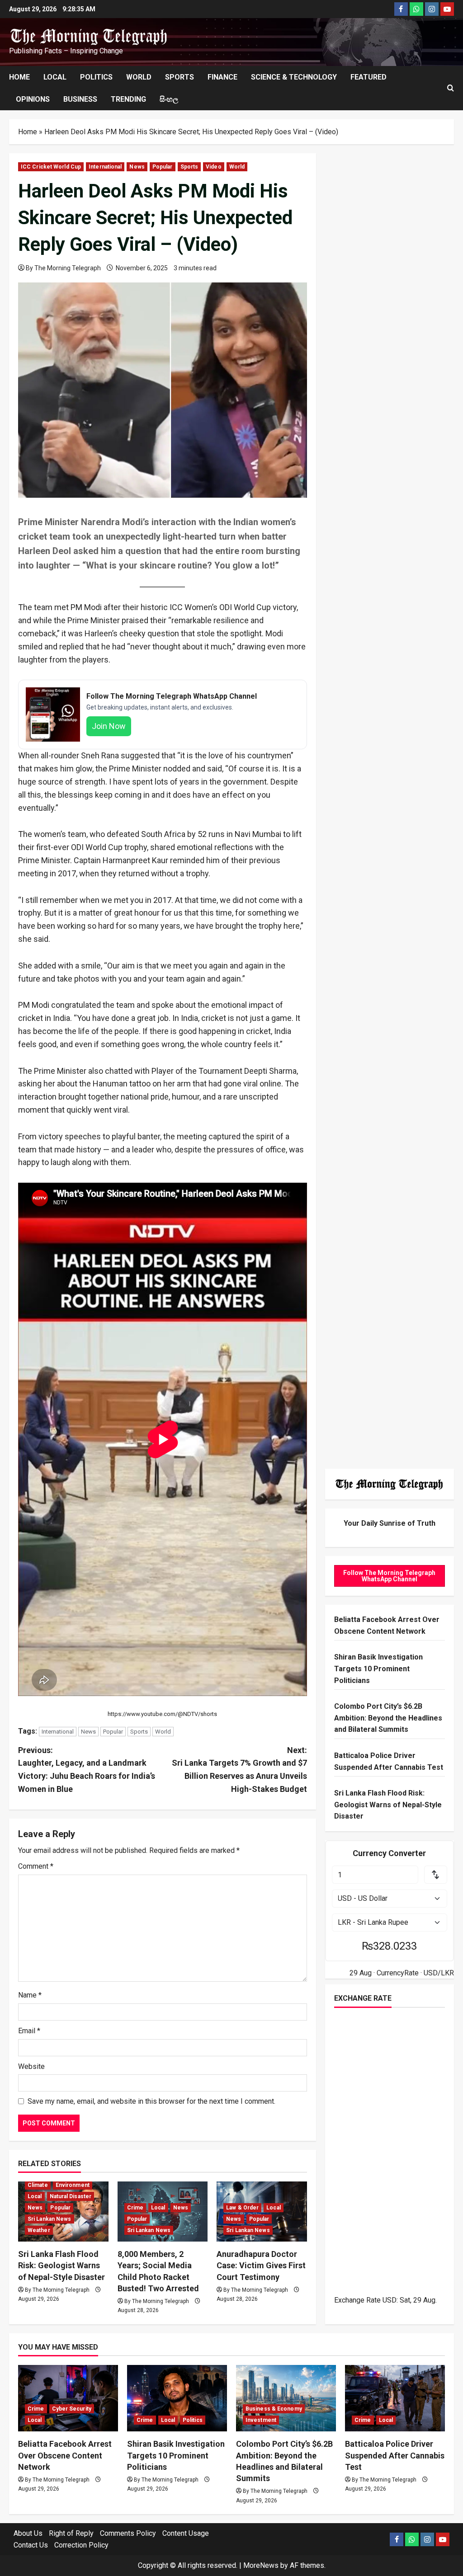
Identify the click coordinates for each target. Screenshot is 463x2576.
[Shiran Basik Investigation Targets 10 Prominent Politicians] (177, 2398)
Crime (135, 2208)
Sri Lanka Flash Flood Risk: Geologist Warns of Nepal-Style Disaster (61, 2265)
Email (29, 2031)
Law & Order (242, 2208)
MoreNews (261, 2565)
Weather (39, 2230)
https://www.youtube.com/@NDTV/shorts (162, 1714)
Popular (163, 167)
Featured (369, 77)
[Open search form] (451, 88)
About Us (28, 2533)
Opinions (33, 99)
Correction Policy (81, 2545)
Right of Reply (71, 2533)
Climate (38, 2185)
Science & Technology (294, 77)
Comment (36, 1866)
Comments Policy (128, 2533)
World (139, 77)
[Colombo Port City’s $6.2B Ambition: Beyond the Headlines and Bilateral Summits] (286, 2398)
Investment (261, 2420)
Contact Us (31, 2545)
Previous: (87, 1770)
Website (31, 2066)
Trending (128, 99)
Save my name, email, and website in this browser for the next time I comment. (151, 2101)
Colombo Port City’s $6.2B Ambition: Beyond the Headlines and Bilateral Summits (388, 1718)
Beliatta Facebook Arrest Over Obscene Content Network (65, 2455)
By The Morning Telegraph (63, 268)
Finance (222, 77)
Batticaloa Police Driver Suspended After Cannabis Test (395, 2455)
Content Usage (186, 2533)
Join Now (109, 726)
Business (80, 99)
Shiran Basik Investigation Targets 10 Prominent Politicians (378, 1669)
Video (214, 167)
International (105, 167)
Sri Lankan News (50, 2219)
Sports (180, 77)
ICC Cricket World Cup (51, 167)
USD (390, 2300)
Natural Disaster (71, 2196)
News (137, 167)
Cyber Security (72, 2409)
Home (19, 77)
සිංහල (169, 99)
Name (30, 1995)
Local (55, 77)
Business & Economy (274, 2409)
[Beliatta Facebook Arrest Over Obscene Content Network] (68, 2398)
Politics (96, 77)
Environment (73, 2185)
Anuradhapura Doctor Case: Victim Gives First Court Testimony (261, 2265)
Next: (239, 1770)
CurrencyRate (398, 1973)
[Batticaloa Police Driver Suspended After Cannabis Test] (395, 2398)
